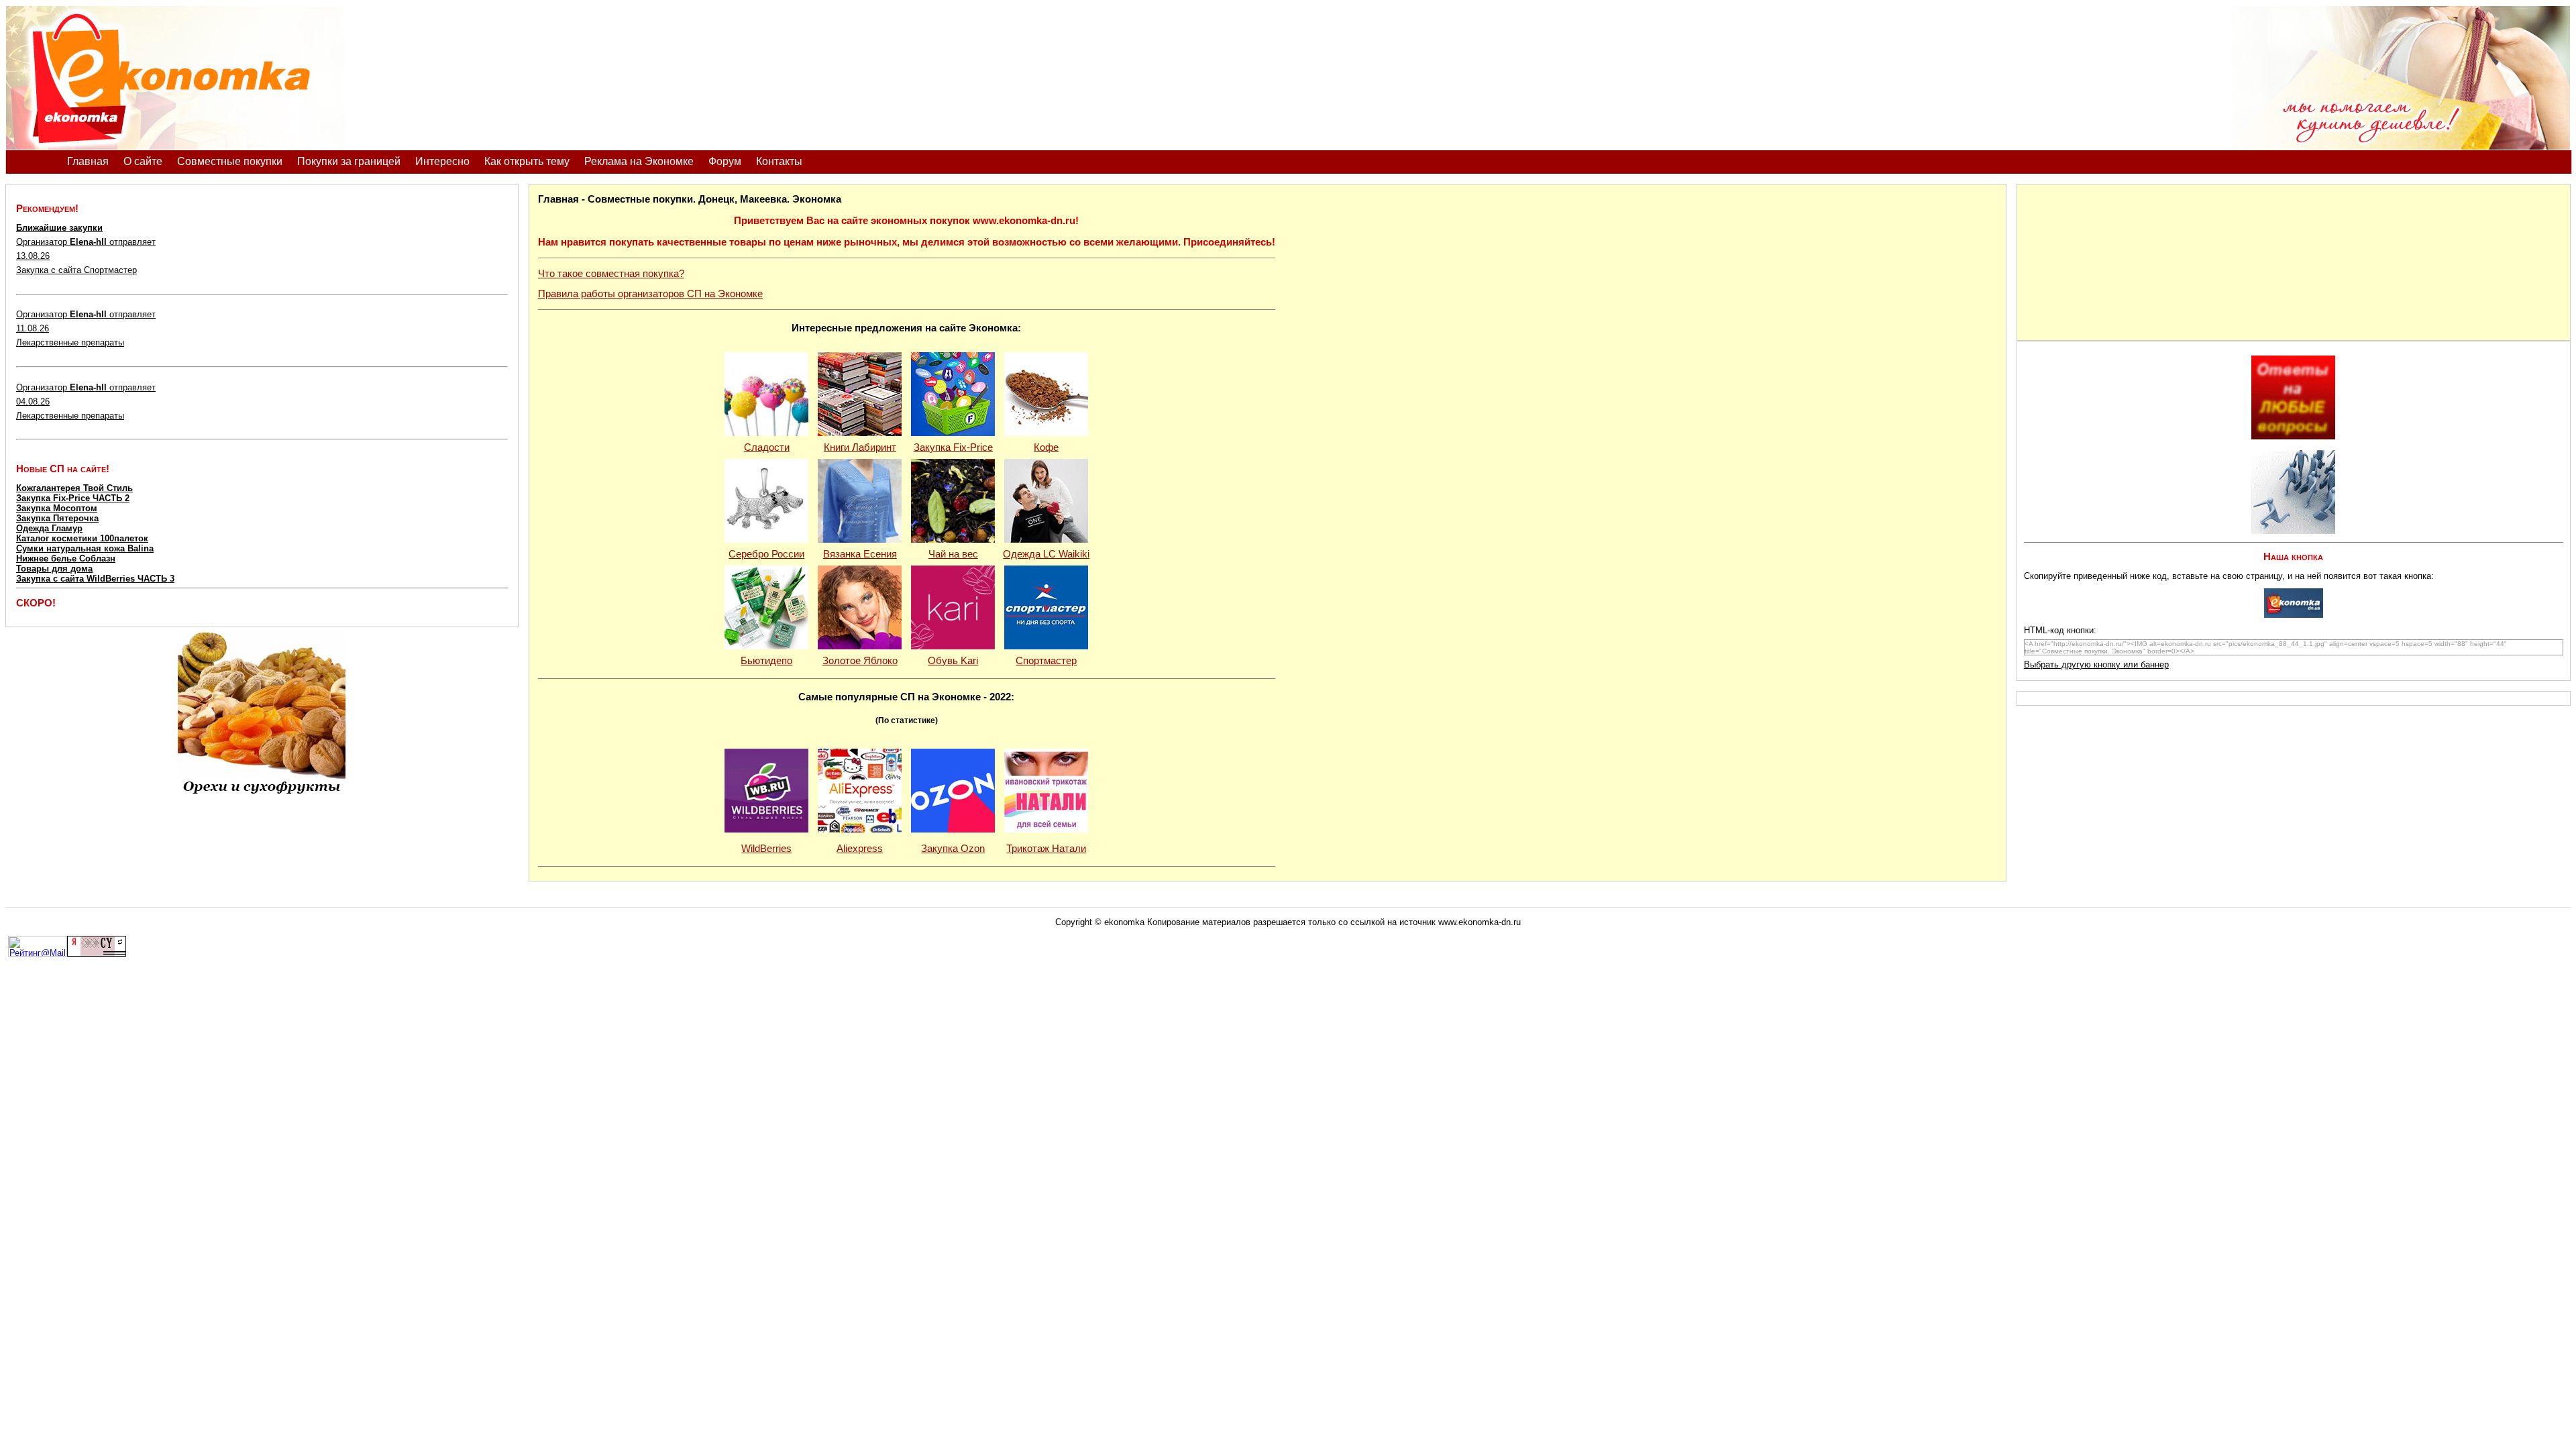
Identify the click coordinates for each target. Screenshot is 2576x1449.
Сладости (767, 447)
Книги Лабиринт (860, 447)
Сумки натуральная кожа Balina (85, 548)
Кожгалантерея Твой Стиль (74, 488)
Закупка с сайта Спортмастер (76, 270)
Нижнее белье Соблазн (66, 558)
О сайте (143, 161)
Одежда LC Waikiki (1046, 554)
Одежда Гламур (49, 528)
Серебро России (766, 554)
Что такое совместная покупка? (611, 274)
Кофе (1046, 447)
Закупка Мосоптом (57, 508)
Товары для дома (54, 569)
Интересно (442, 161)
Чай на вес (953, 554)
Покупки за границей (349, 161)
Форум (725, 161)
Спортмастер (1046, 661)
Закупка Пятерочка (57, 518)
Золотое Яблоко (860, 661)
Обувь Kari (953, 661)
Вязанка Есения (860, 554)
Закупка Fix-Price (953, 447)
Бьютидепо (766, 661)
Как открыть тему (527, 161)
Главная (88, 161)
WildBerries (766, 849)
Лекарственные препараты (70, 342)
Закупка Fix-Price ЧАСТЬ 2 (73, 498)
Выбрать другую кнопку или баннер (2096, 664)
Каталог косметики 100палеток (82, 538)
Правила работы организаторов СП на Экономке (650, 294)
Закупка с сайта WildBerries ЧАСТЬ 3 (95, 579)
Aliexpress (860, 849)
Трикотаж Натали (1046, 849)
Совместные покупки (230, 161)
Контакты (779, 161)
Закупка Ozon (953, 849)
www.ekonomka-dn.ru (1480, 922)
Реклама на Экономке (639, 161)
